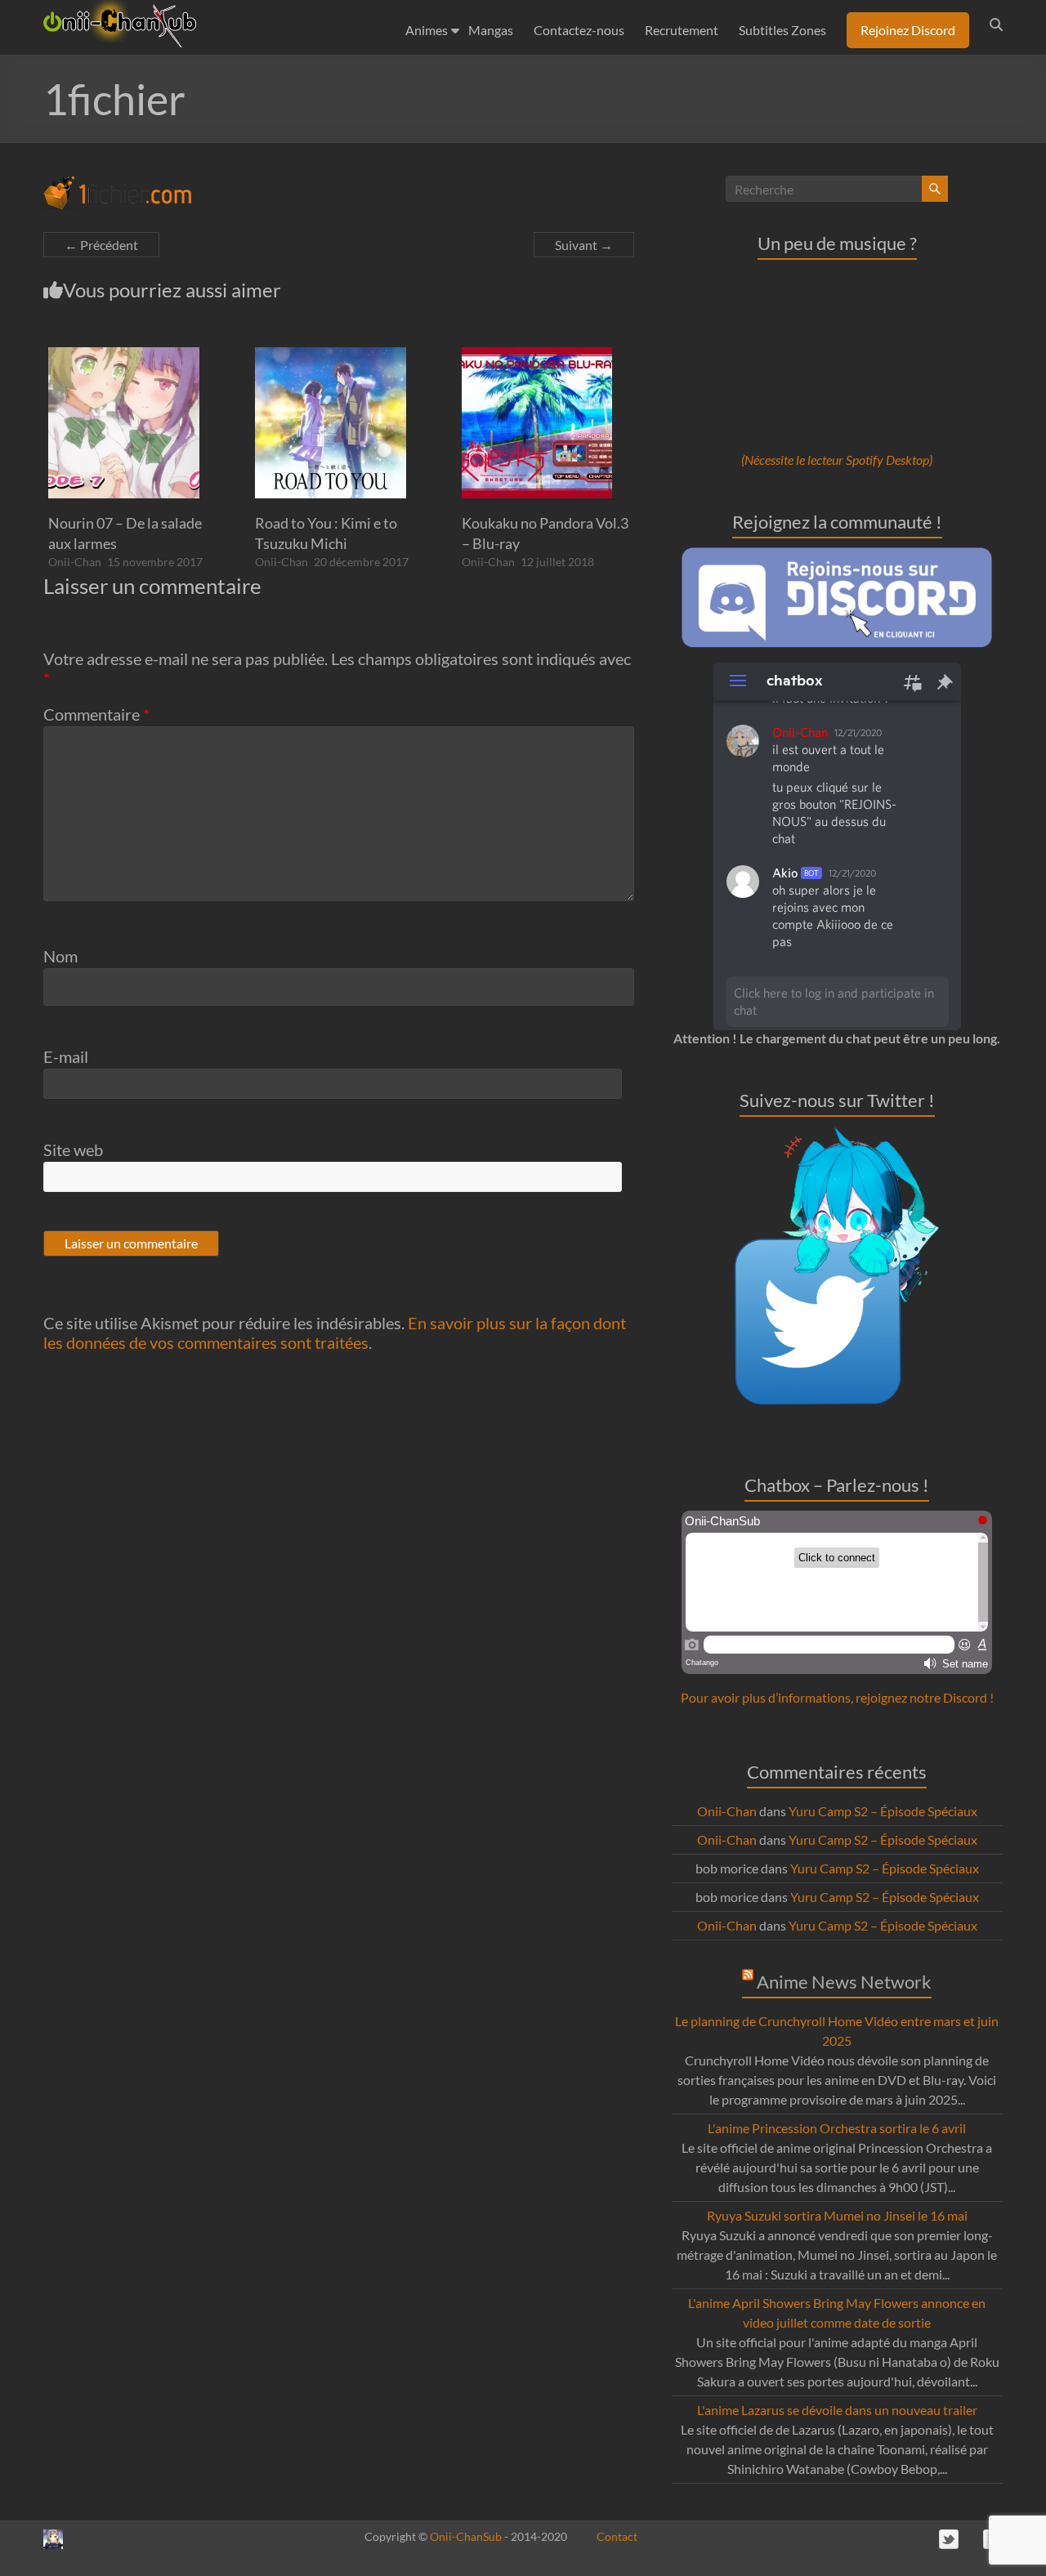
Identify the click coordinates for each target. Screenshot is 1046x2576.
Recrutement (682, 30)
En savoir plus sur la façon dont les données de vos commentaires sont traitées (335, 1333)
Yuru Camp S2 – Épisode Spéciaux (883, 1811)
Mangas (491, 30)
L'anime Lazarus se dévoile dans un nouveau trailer (837, 2410)
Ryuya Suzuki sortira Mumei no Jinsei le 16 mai (837, 2215)
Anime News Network (844, 1982)
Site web (73, 1150)
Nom (60, 956)
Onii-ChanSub (466, 2536)
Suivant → (584, 245)
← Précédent (101, 245)
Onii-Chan (75, 562)
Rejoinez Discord (908, 30)
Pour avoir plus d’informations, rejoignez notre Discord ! (837, 1697)
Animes (427, 30)
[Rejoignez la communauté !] (837, 555)
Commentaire (96, 714)
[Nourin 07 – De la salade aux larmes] (124, 355)
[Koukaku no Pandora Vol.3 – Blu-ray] (537, 355)
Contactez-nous (579, 30)
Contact (617, 2536)
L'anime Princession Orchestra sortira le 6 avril (837, 2128)
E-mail (66, 1056)
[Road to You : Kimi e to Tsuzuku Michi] (331, 355)
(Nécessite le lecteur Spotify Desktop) (837, 460)
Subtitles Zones (782, 30)
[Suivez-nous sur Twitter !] (837, 1136)
